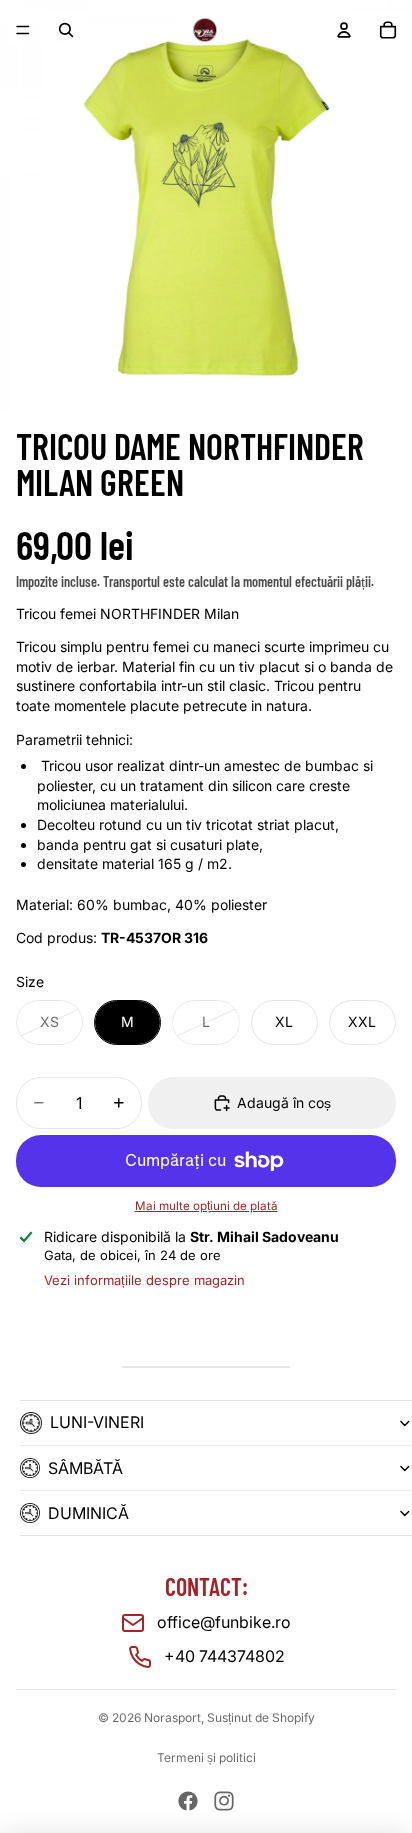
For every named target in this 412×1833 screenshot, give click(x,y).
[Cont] (344, 30)
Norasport (172, 1717)
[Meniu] (23, 30)
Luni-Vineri (97, 1422)
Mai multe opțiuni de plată (206, 1206)
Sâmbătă (85, 1468)
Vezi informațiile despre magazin (144, 1280)
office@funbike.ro (224, 1622)
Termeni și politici (206, 1757)
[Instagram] (224, 1801)
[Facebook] (188, 1801)
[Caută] (66, 30)
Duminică (88, 1513)
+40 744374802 (224, 1656)
